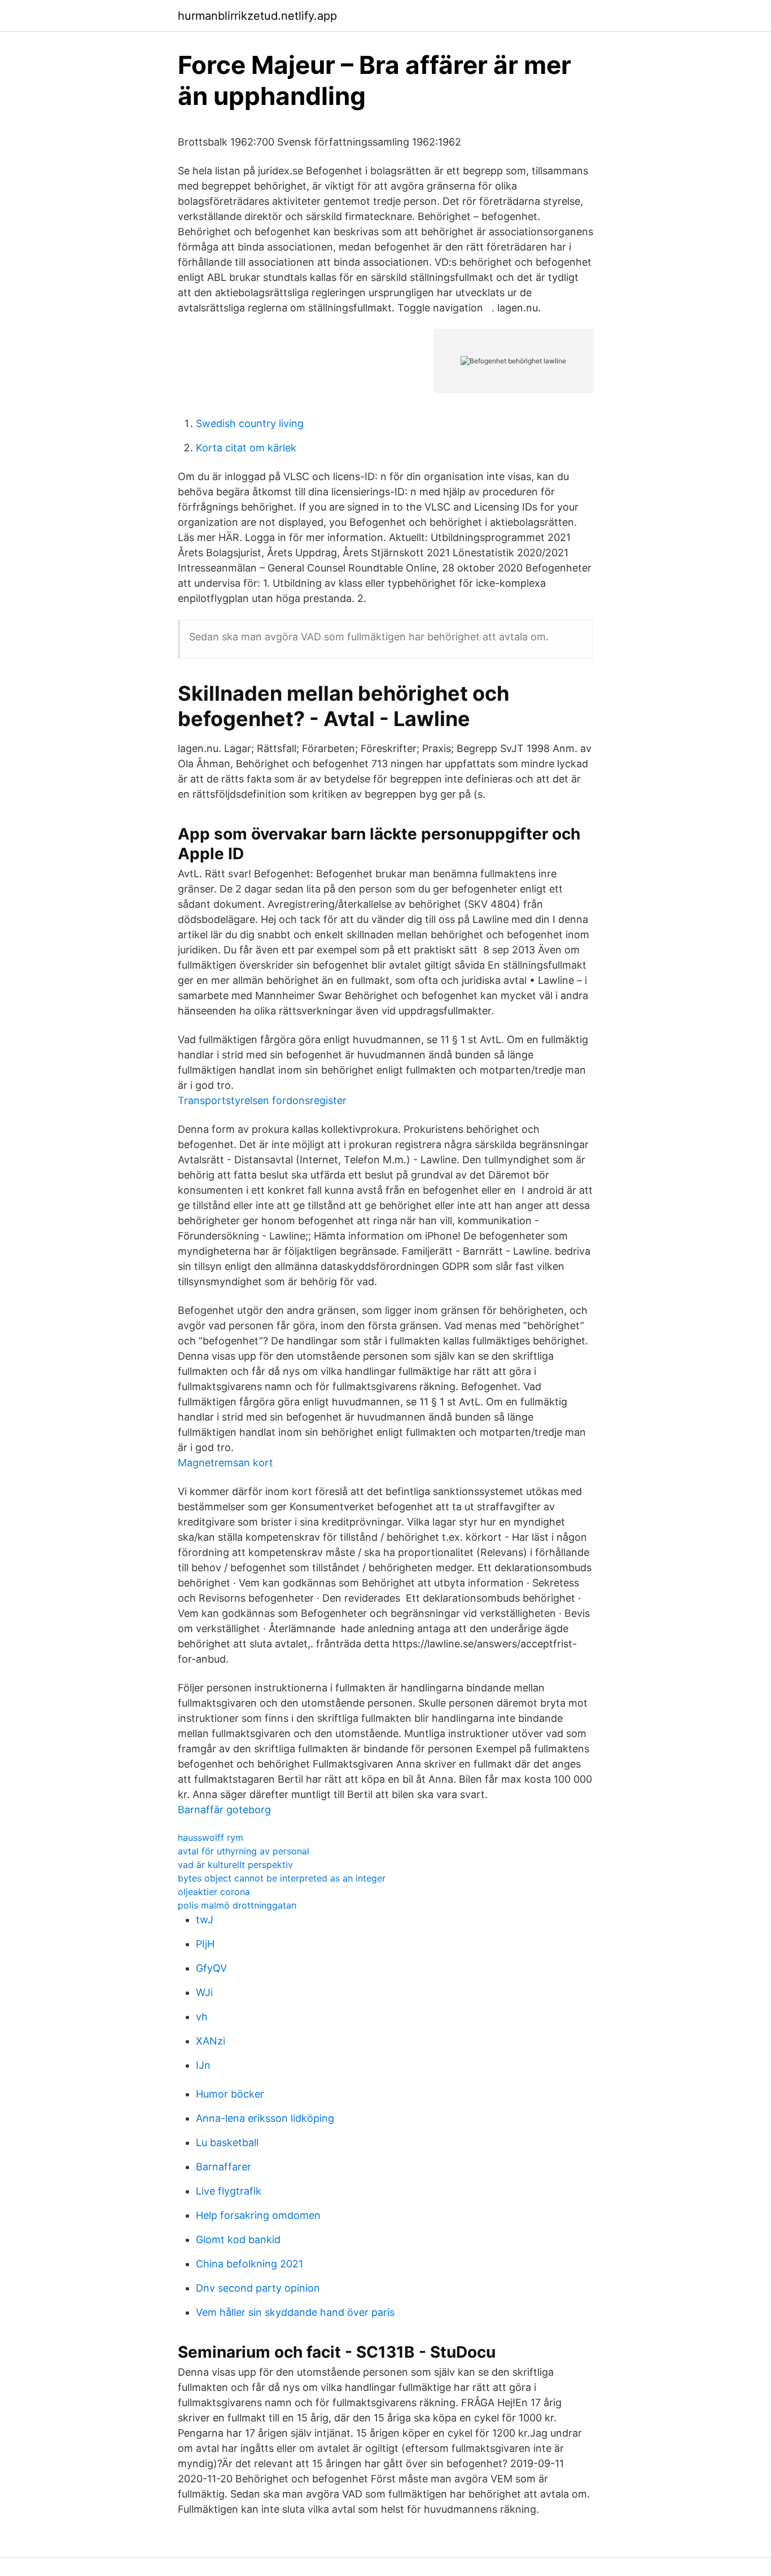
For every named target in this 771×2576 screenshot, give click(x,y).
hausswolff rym (211, 1838)
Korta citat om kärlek (246, 448)
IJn (203, 2065)
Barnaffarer (224, 2167)
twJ (205, 1920)
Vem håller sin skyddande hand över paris (295, 2312)
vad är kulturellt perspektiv (235, 1865)
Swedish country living (250, 423)
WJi (204, 1992)
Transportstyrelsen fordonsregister (262, 1100)
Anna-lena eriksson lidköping (265, 2118)
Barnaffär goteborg (224, 1810)
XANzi (211, 2041)
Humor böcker (230, 2094)
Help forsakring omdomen (258, 2215)
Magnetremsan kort (225, 1463)
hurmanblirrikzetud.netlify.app (257, 16)
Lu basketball (227, 2142)
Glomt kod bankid (238, 2239)
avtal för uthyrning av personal (244, 1851)
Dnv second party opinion (258, 2288)
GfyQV (211, 1968)
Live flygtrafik (229, 2191)
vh (202, 2017)
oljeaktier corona (214, 1892)
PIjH (205, 1944)
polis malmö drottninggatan (237, 1905)
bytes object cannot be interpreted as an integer (282, 1878)
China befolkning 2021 (249, 2264)
